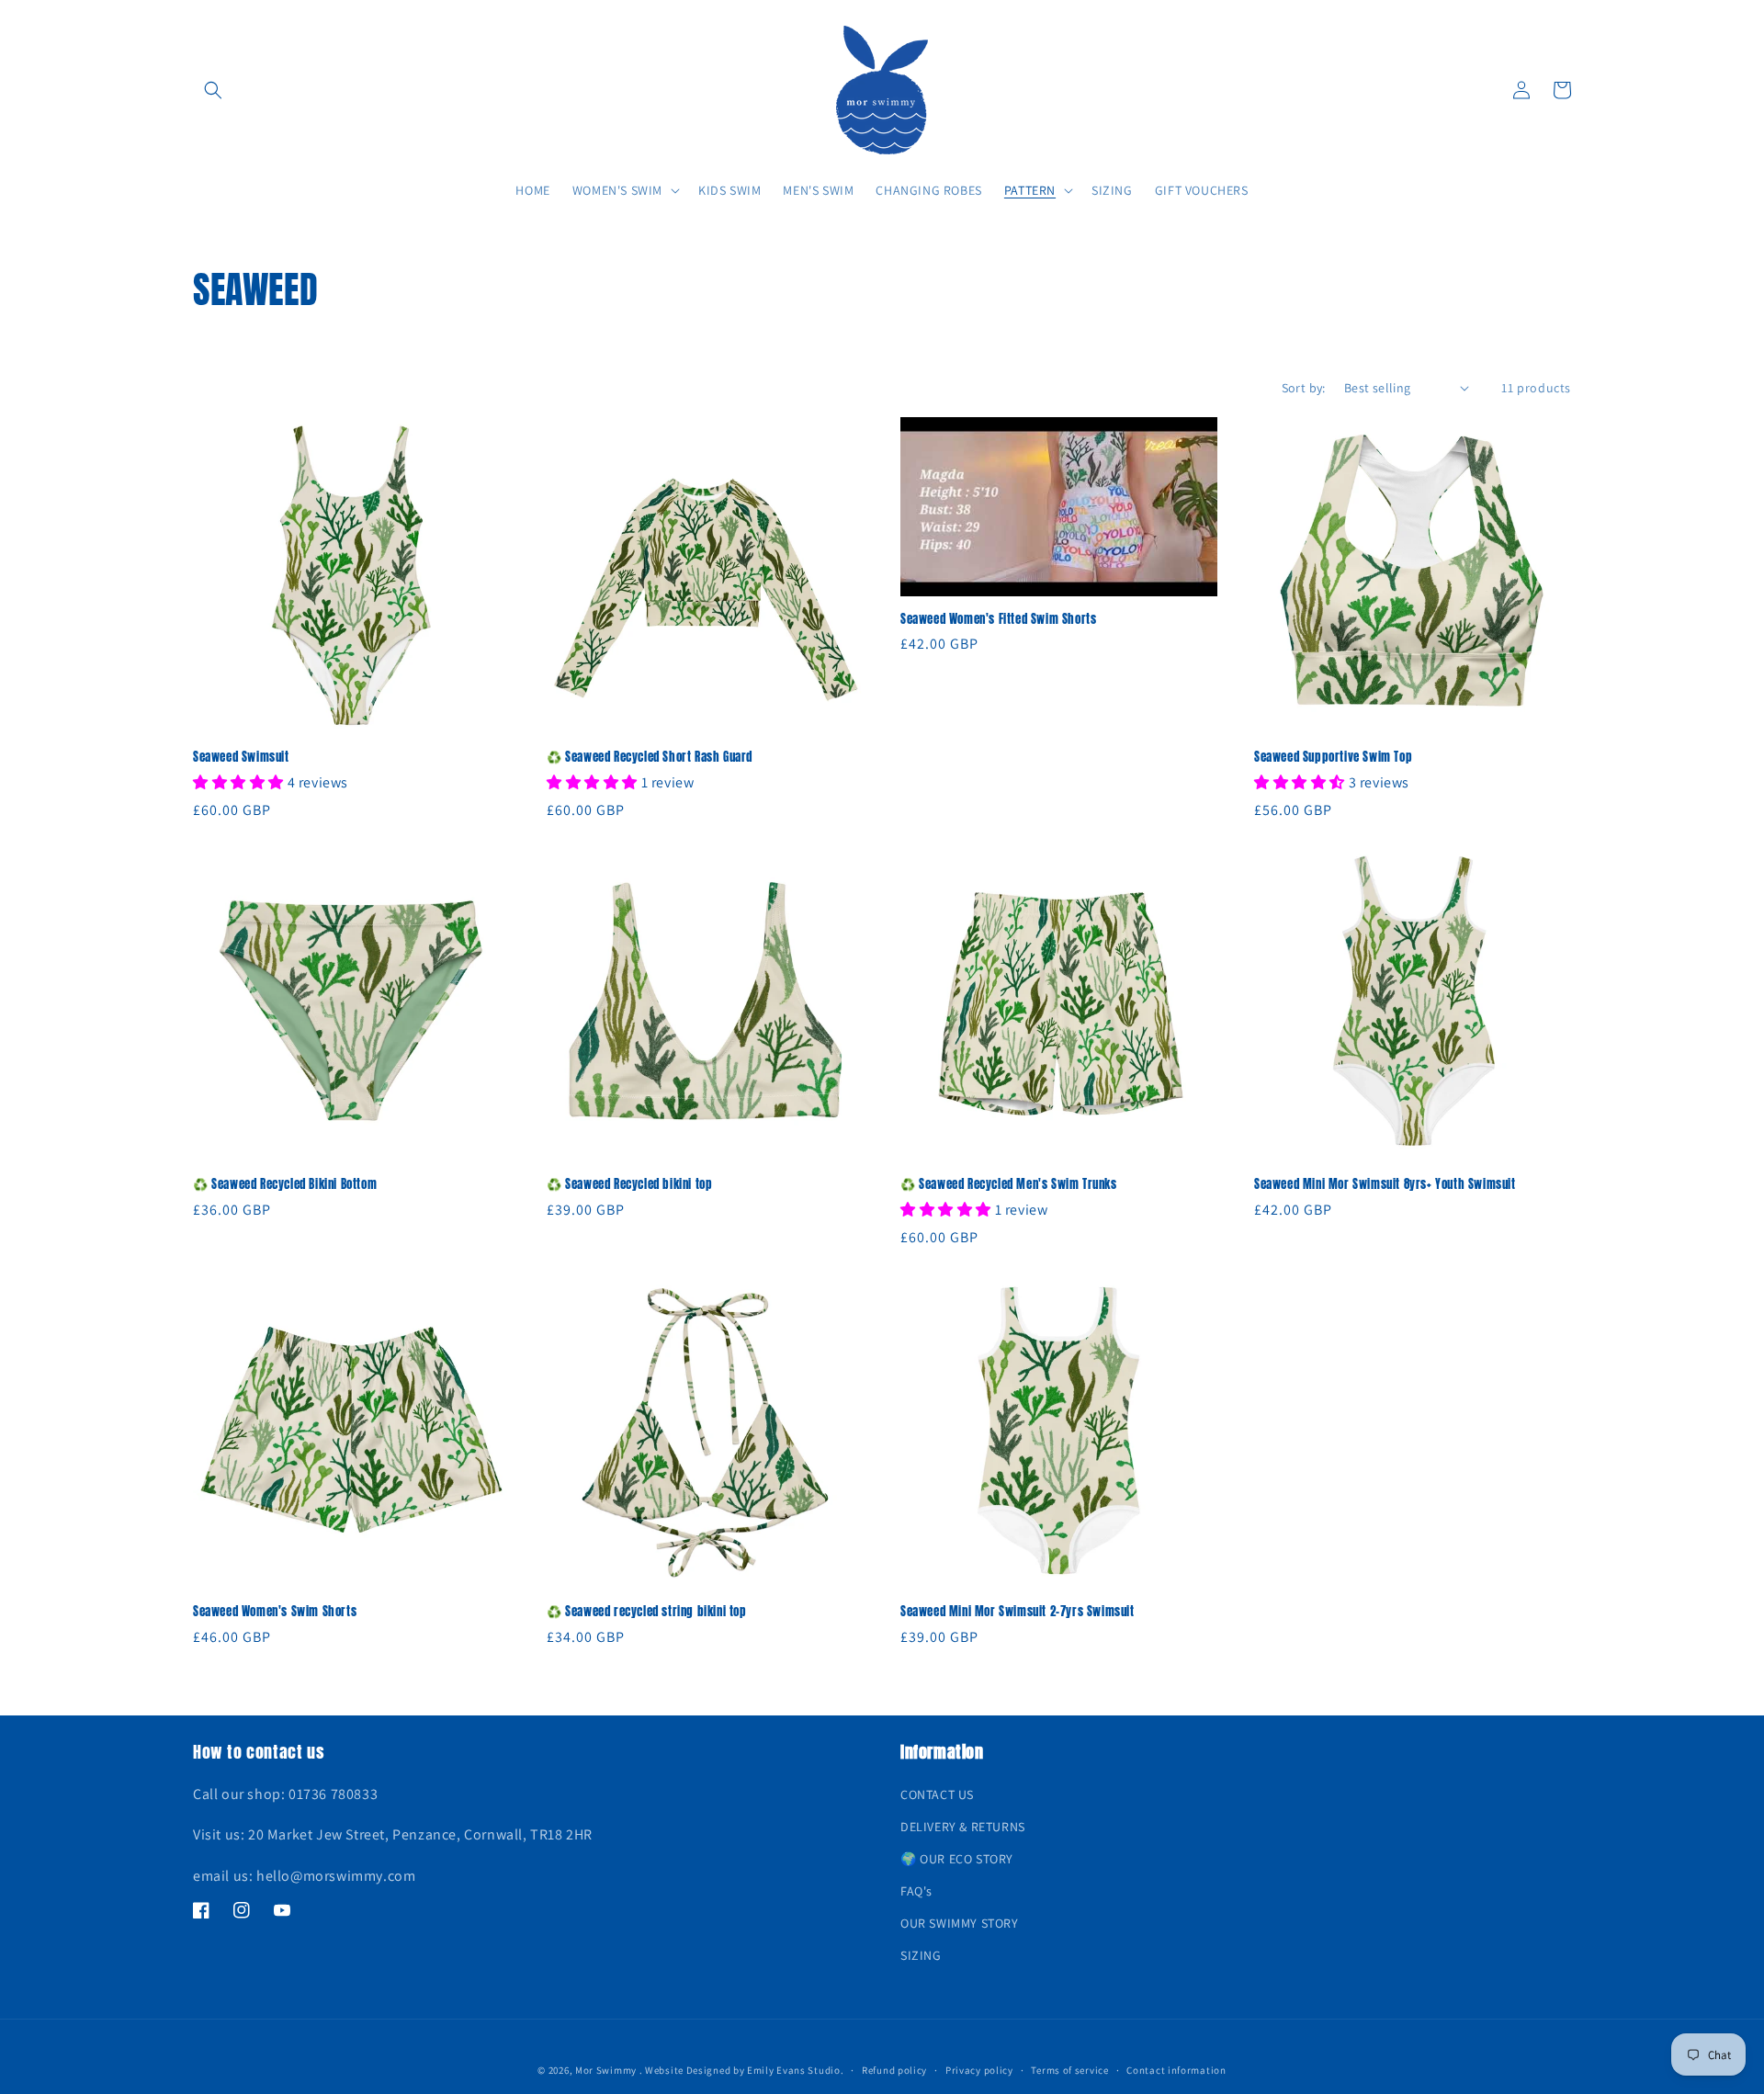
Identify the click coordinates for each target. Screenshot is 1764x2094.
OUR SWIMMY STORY (960, 1923)
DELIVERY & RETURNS (963, 1827)
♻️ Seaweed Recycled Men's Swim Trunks (1009, 1185)
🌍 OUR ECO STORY (957, 1859)
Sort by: (1304, 388)
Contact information (1176, 2070)
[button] (213, 90)
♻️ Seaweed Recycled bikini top (629, 1185)
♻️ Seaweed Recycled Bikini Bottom (285, 1185)
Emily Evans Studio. (795, 2070)
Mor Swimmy (606, 2070)
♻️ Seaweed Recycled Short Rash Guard (650, 758)
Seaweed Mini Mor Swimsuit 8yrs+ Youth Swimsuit (1385, 1185)
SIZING (921, 1955)
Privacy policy (979, 2070)
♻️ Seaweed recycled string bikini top (647, 1612)
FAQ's (916, 1891)
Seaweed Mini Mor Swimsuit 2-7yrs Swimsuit (1018, 1612)
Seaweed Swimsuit (241, 758)
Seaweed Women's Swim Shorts (275, 1612)
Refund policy (894, 2070)
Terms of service (1069, 2070)
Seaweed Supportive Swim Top (1333, 758)
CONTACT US (937, 1794)
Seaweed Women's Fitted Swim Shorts (998, 620)
